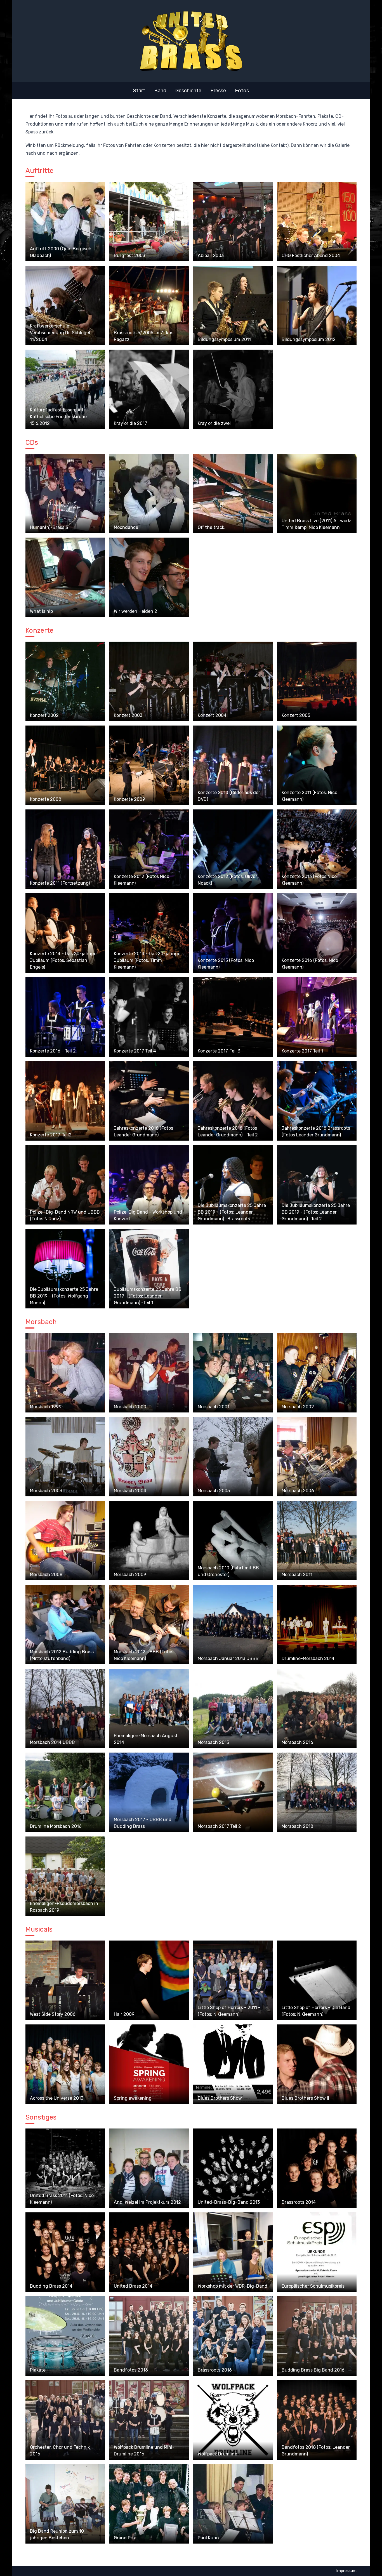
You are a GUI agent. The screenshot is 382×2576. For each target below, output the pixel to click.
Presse (218, 91)
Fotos (242, 91)
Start (139, 91)
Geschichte (188, 91)
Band (160, 91)
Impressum (346, 2571)
